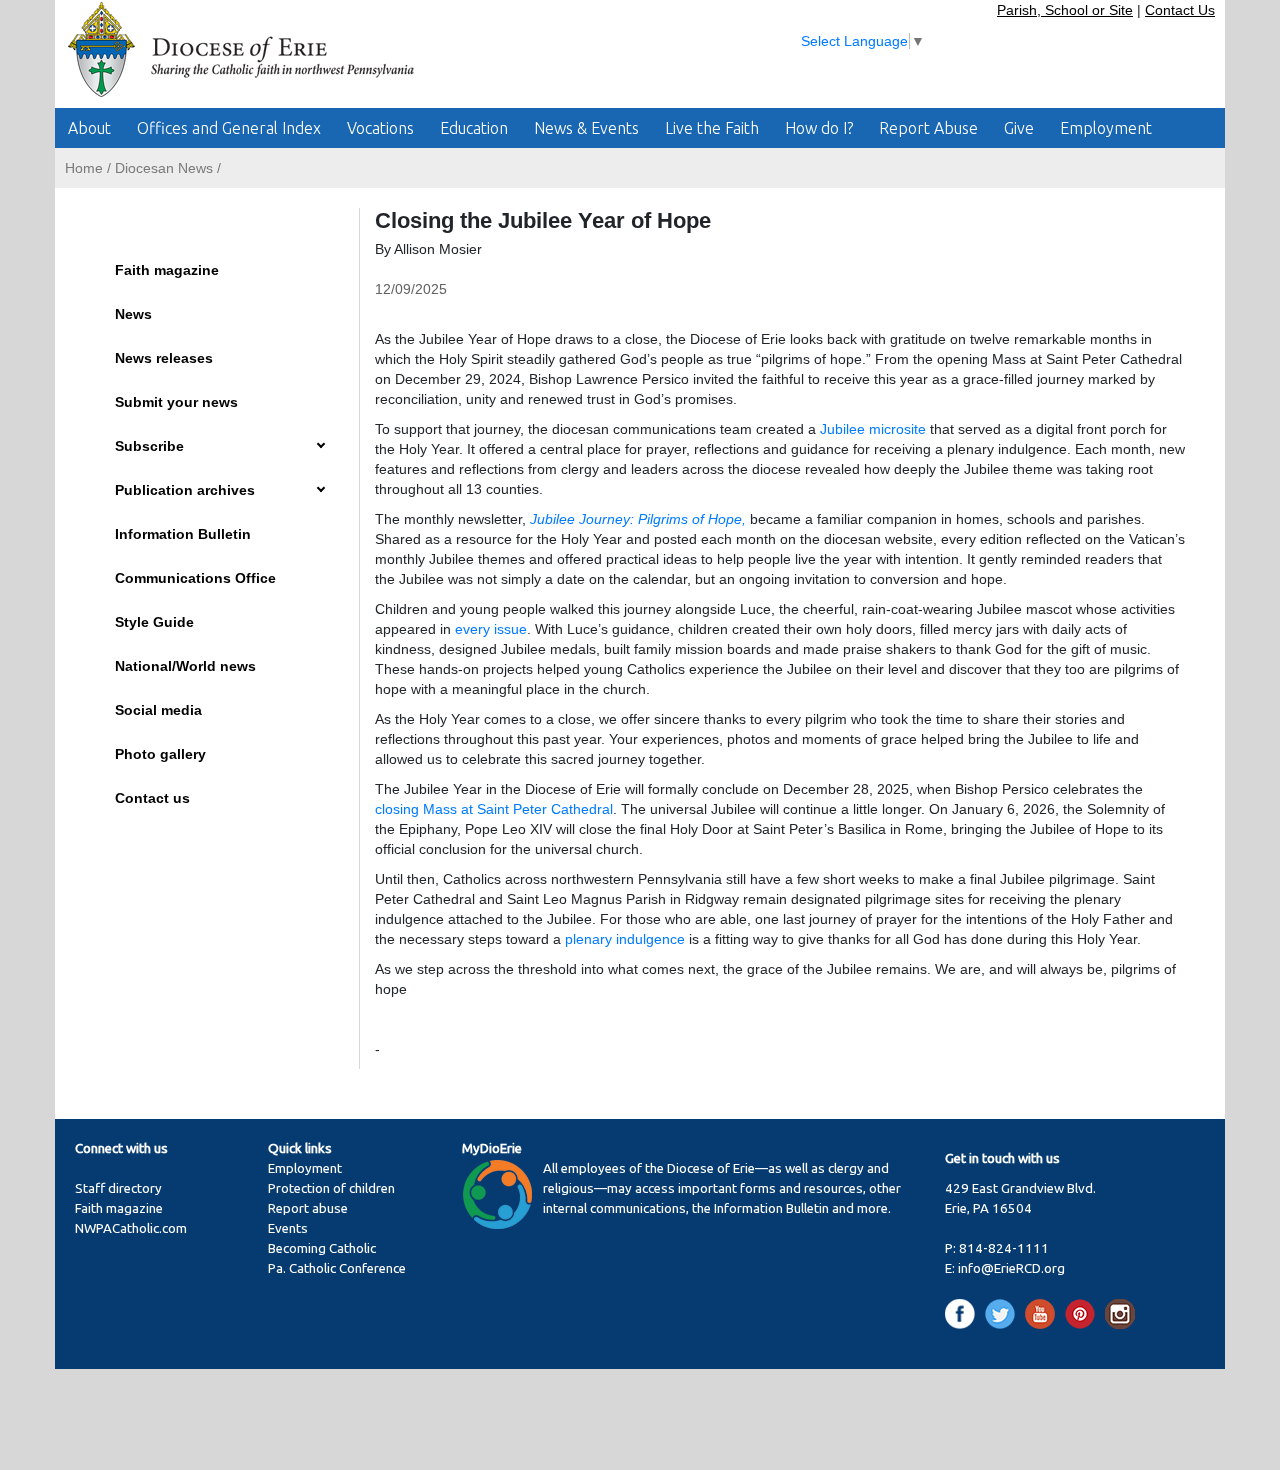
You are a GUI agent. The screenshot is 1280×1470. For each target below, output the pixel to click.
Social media (158, 710)
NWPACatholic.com (131, 1228)
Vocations (380, 128)
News (133, 314)
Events (288, 1228)
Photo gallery (160, 754)
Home (84, 168)
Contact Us (1180, 10)
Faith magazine (167, 270)
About (89, 128)
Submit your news (176, 402)
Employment (1106, 128)
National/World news (185, 666)
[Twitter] (1003, 1313)
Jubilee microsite (873, 429)
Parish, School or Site (1065, 10)
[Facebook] (963, 1313)
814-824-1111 (1004, 1248)
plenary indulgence (625, 939)
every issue (491, 629)
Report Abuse (928, 128)
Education (474, 128)
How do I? (819, 128)
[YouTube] (1043, 1313)
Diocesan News (164, 168)
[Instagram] (1120, 1313)
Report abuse (308, 1208)
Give (1019, 128)
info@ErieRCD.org (1011, 1268)
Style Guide (154, 622)
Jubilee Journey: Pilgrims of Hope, (638, 519)
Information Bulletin (183, 534)
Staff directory (118, 1188)
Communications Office (195, 578)
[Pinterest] (1083, 1313)
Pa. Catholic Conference (337, 1268)
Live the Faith (712, 128)
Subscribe (149, 446)
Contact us (152, 798)
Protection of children (331, 1188)
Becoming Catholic (322, 1248)
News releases (164, 358)
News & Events (586, 128)
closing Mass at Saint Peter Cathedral (494, 809)
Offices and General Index (229, 128)
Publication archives (185, 490)
